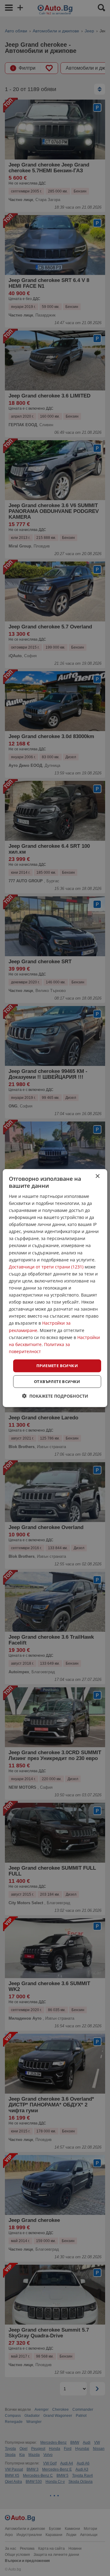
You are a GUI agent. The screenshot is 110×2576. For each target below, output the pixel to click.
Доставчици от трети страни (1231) (46, 1266)
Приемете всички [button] (57, 1366)
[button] (55, 1396)
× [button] (97, 1176)
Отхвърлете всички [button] (57, 1381)
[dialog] (55, 1288)
